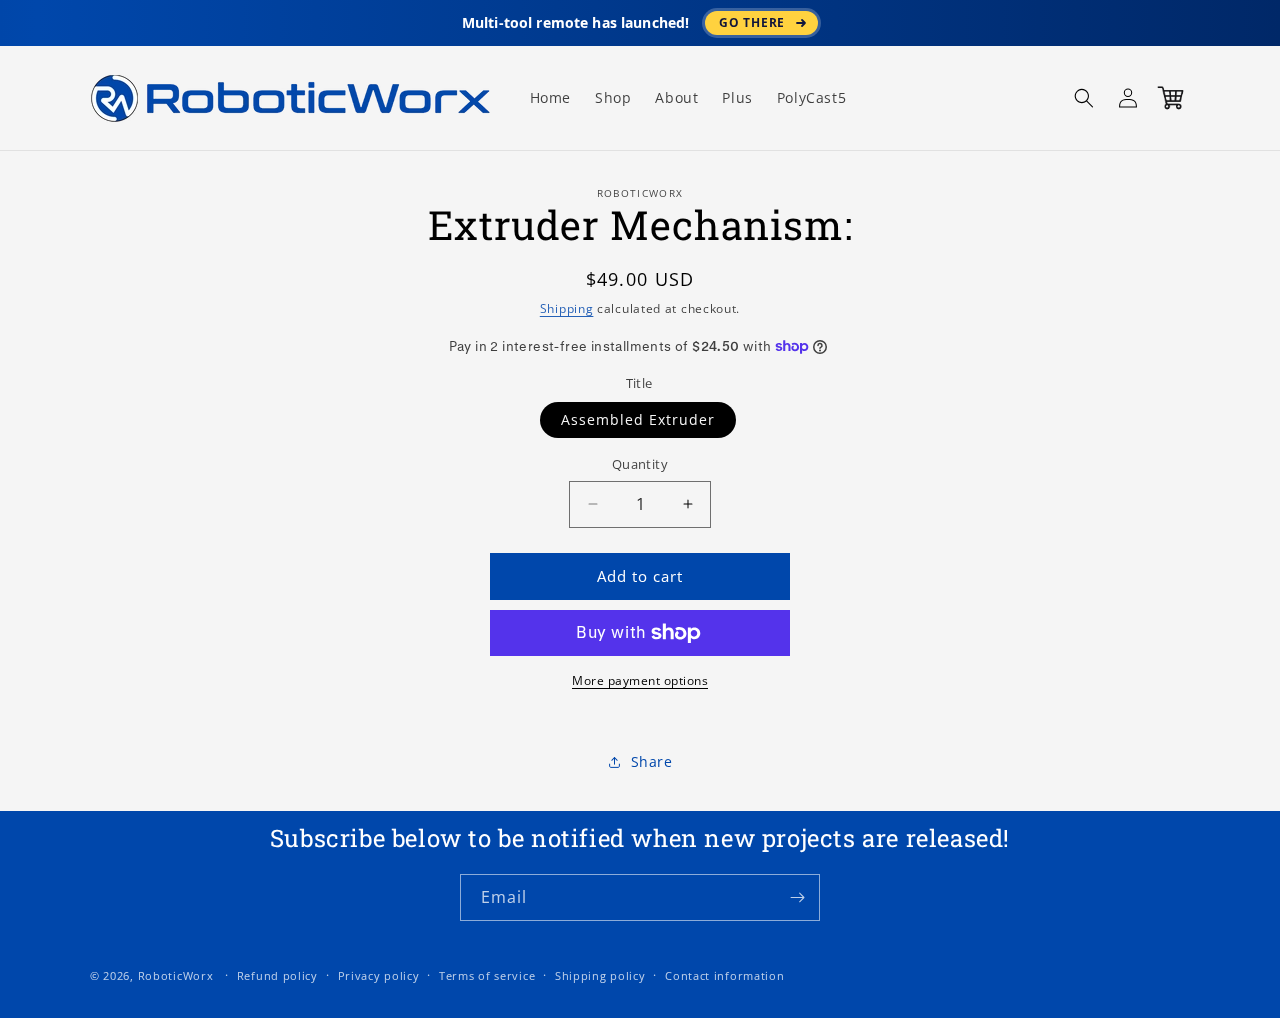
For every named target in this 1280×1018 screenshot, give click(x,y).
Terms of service (487, 975)
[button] (1084, 98)
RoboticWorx (176, 975)
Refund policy (277, 975)
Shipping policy (600, 975)
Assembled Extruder (638, 419)
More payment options (640, 680)
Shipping (567, 308)
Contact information (724, 975)
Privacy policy (379, 975)
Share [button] (652, 761)
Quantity (640, 464)
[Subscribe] (797, 897)
